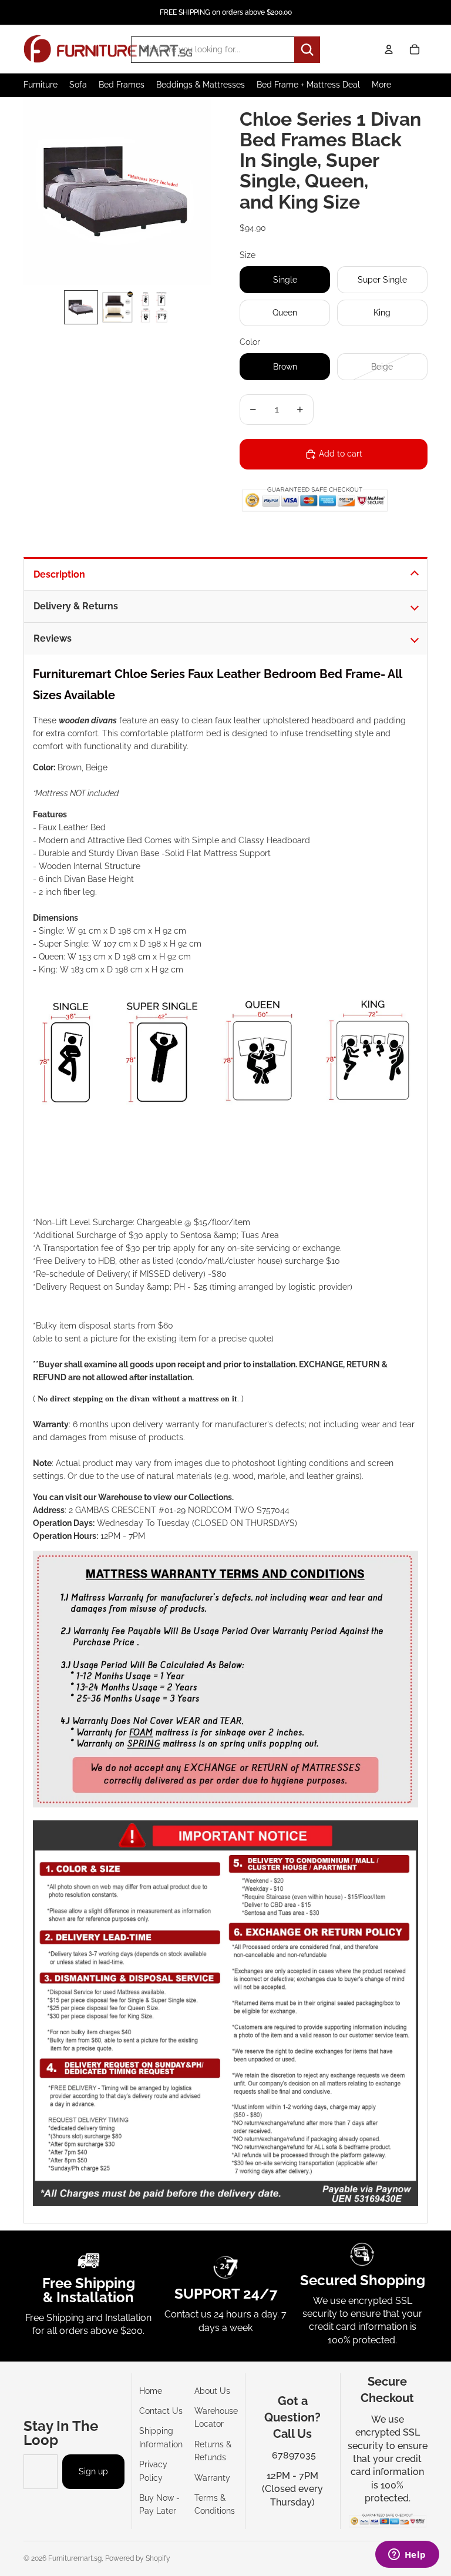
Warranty (212, 2478)
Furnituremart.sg (75, 2558)
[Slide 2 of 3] (117, 307)
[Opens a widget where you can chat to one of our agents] (407, 2555)
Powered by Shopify (138, 2558)
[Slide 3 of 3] (154, 307)
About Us (212, 2391)
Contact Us (161, 2411)
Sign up (93, 2471)
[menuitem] (381, 85)
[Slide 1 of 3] (81, 307)
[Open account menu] (389, 49)
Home (151, 2391)
